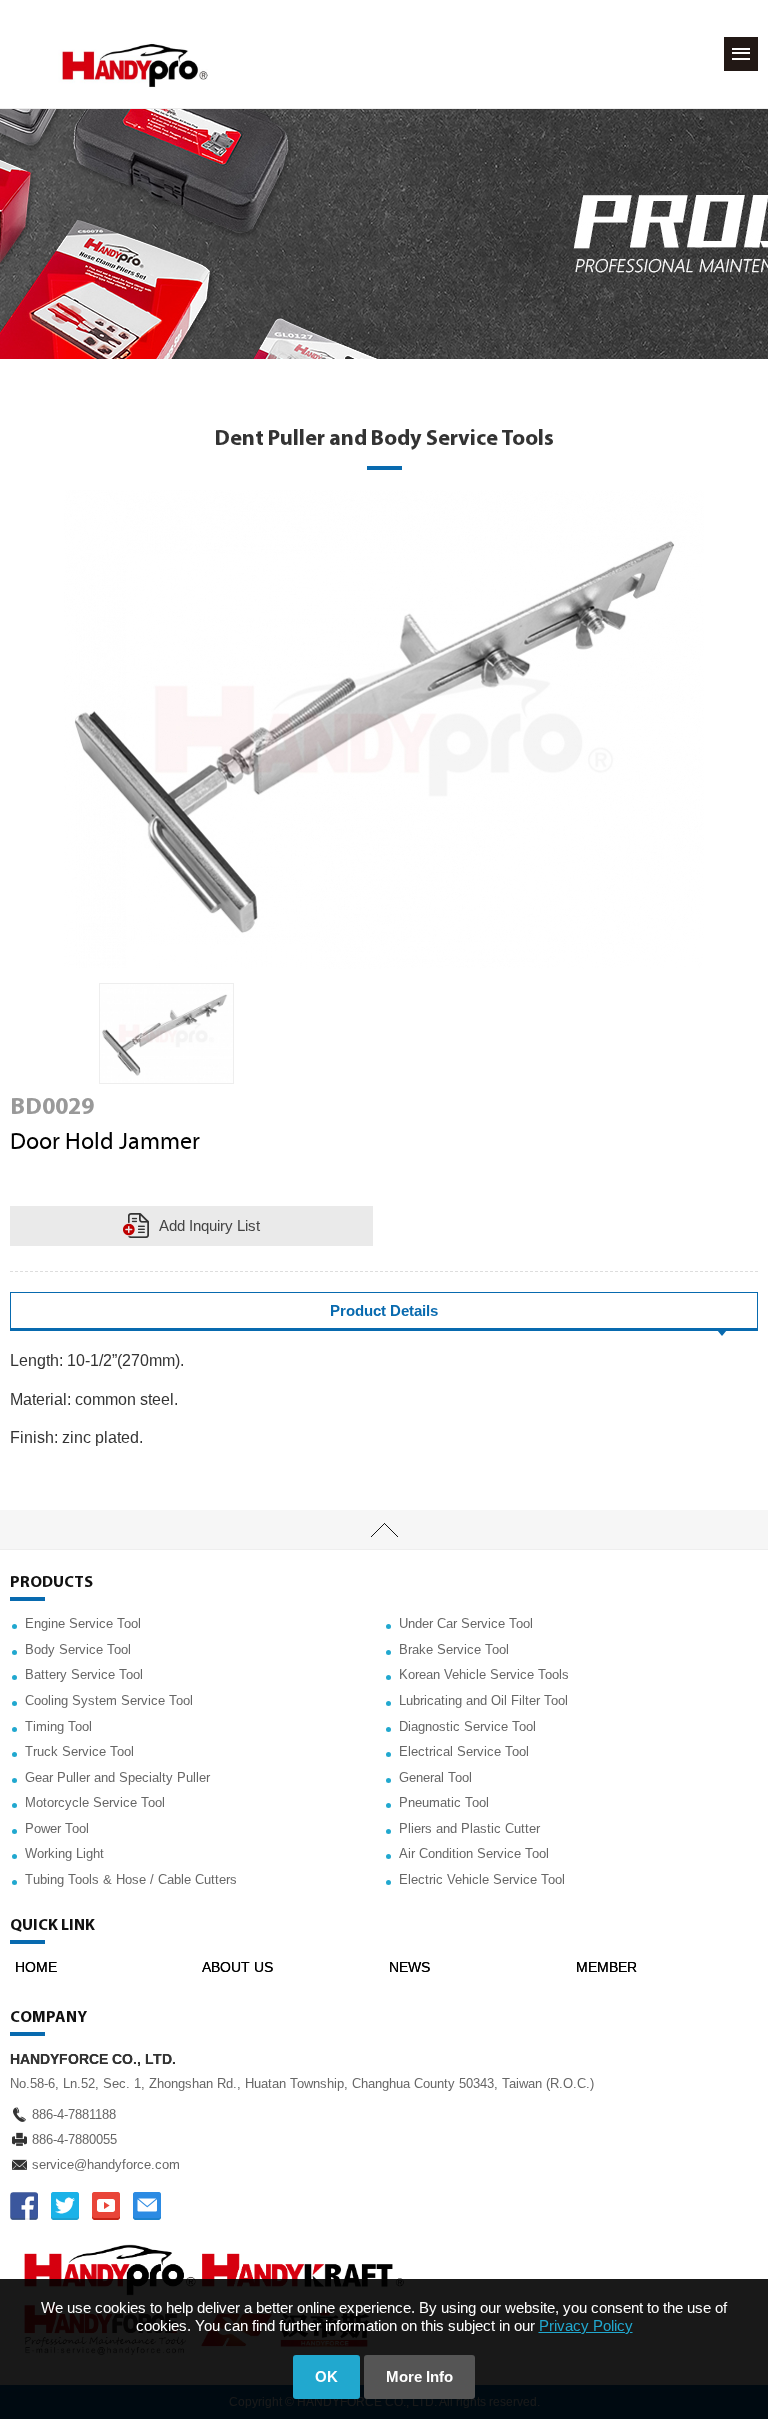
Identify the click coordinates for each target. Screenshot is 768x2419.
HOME (36, 1967)
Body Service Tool (78, 1649)
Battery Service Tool (84, 1674)
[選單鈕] (741, 54)
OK (326, 2376)
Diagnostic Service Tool (467, 1726)
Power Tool (57, 1828)
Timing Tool (58, 1726)
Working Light (64, 1853)
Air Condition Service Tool (474, 1853)
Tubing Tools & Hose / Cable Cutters (131, 1879)
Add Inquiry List (209, 1225)
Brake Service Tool (454, 1649)
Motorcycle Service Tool (95, 1802)
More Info (419, 2376)
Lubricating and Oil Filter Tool (483, 1700)
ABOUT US (237, 1967)
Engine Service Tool (83, 1623)
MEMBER (606, 1967)
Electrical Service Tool (464, 1751)
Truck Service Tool (79, 1751)
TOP (384, 1530)
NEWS (409, 1967)
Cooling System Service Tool (109, 1700)
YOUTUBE (106, 2206)
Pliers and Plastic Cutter (469, 1828)
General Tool (435, 1777)
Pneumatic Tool (444, 1802)
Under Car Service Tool (466, 1623)
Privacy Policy (586, 2325)
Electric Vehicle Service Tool (482, 1879)
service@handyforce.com (106, 2164)
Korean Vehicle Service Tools (484, 1674)
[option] (166, 1033)
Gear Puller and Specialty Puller (117, 1777)
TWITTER (65, 2206)
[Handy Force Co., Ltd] (135, 65)
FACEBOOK (24, 2206)
